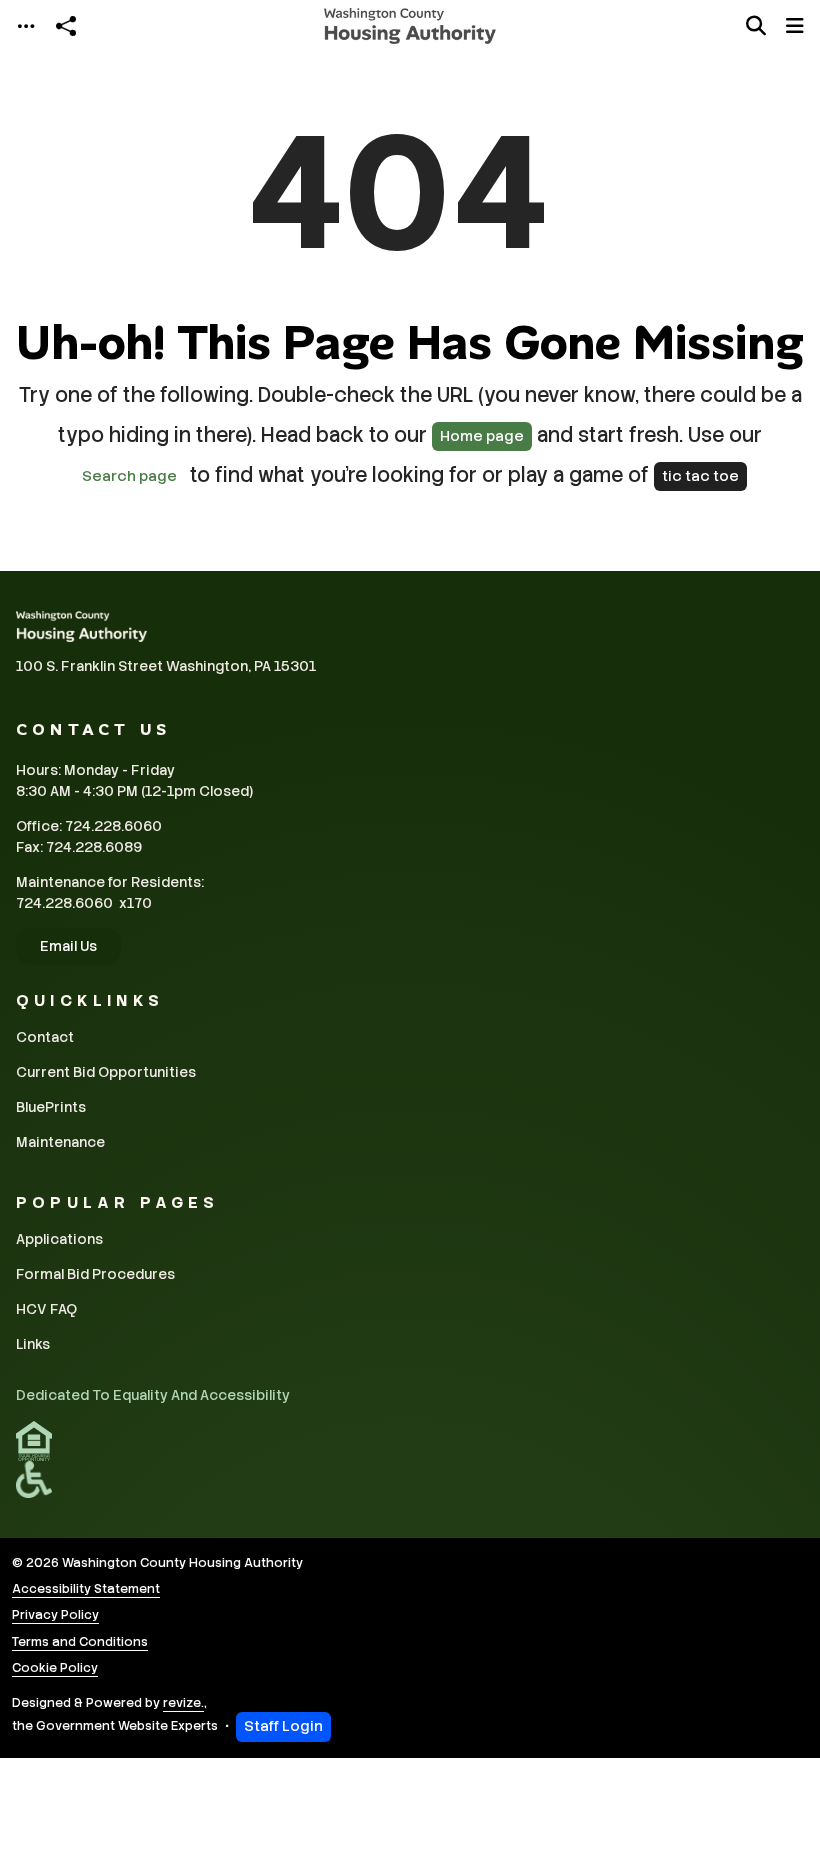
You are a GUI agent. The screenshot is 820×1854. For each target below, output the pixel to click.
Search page (129, 476)
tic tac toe (700, 476)
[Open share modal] (66, 26)
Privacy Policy (55, 1615)
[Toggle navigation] (26, 26)
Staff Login (283, 1726)
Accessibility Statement (86, 1589)
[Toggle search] (756, 26)
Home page (482, 436)
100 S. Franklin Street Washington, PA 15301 (166, 666)
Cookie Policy (55, 1668)
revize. (183, 1703)
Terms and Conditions (80, 1642)
